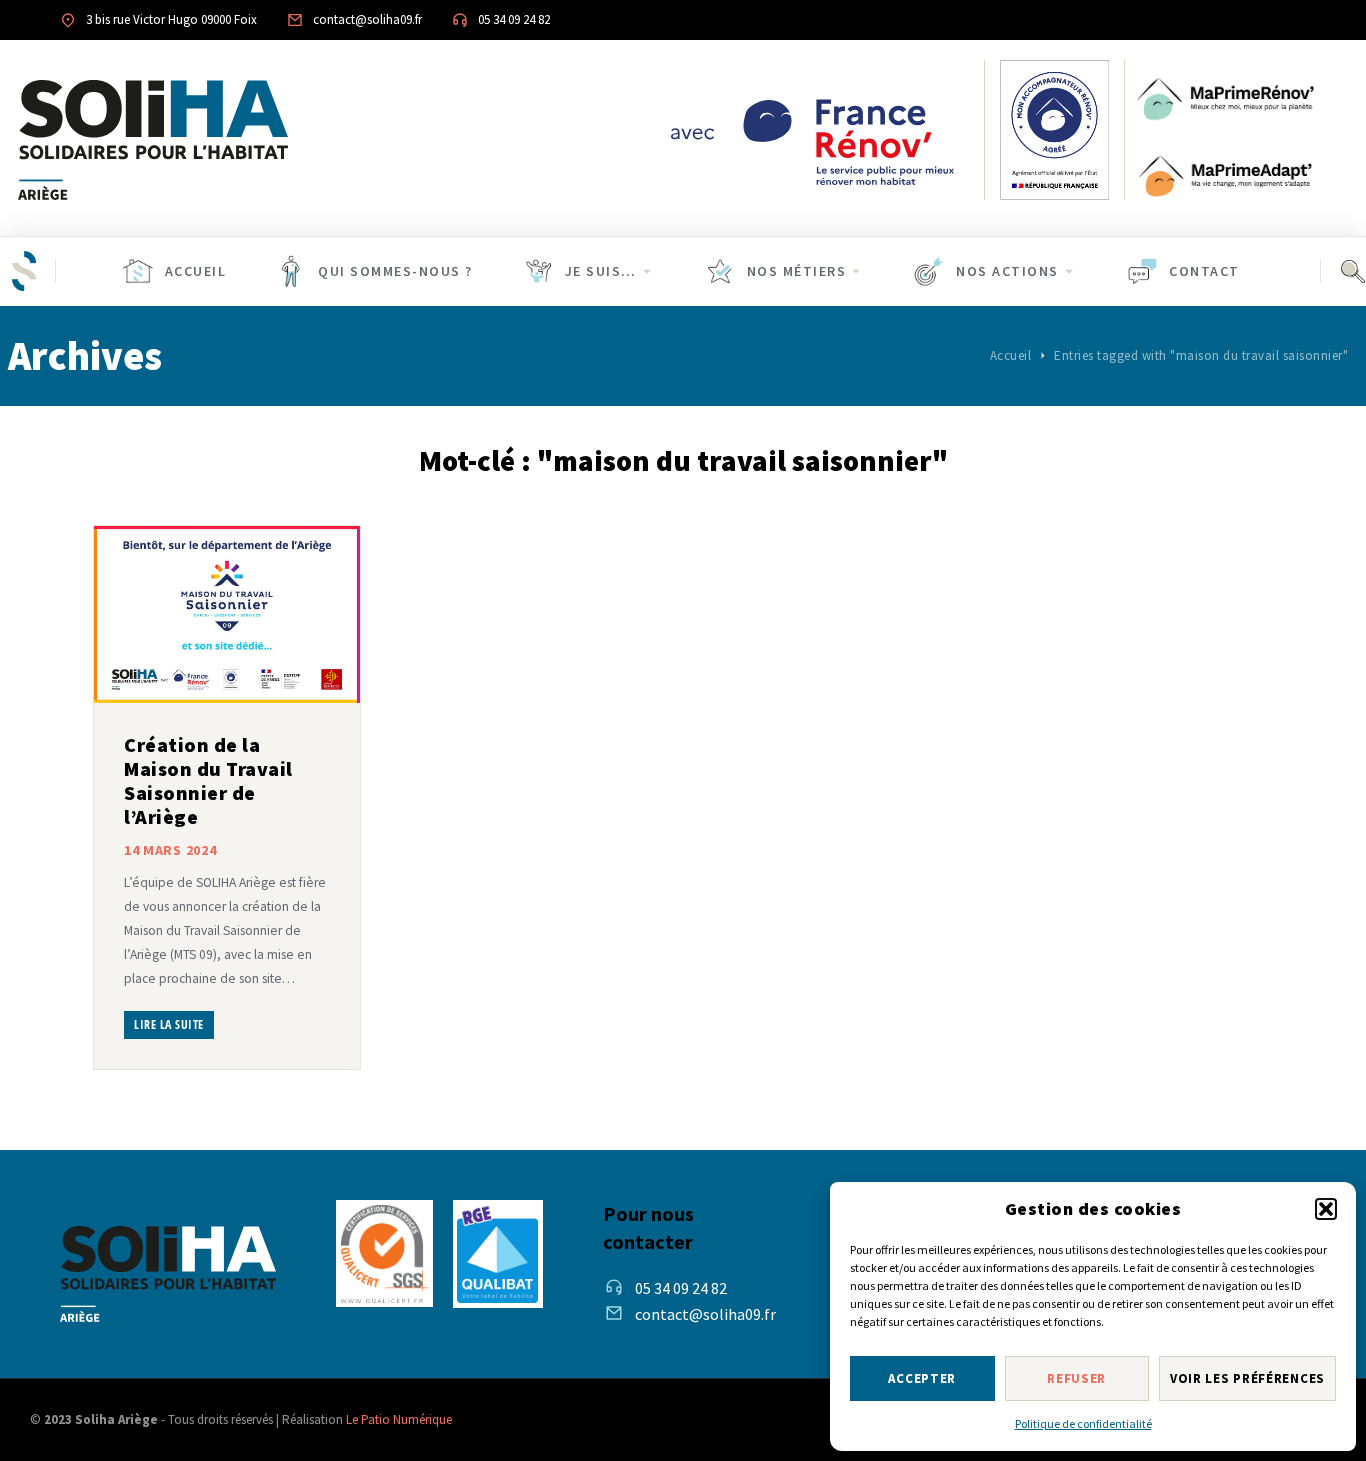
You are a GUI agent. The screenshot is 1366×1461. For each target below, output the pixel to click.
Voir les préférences (1247, 1378)
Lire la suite (169, 1024)
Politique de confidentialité (1083, 1423)
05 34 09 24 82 (681, 1288)
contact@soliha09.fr (705, 1314)
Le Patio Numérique (399, 1419)
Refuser (1076, 1378)
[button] (1326, 1209)
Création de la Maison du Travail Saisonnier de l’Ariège (208, 780)
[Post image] (227, 614)
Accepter (922, 1378)
